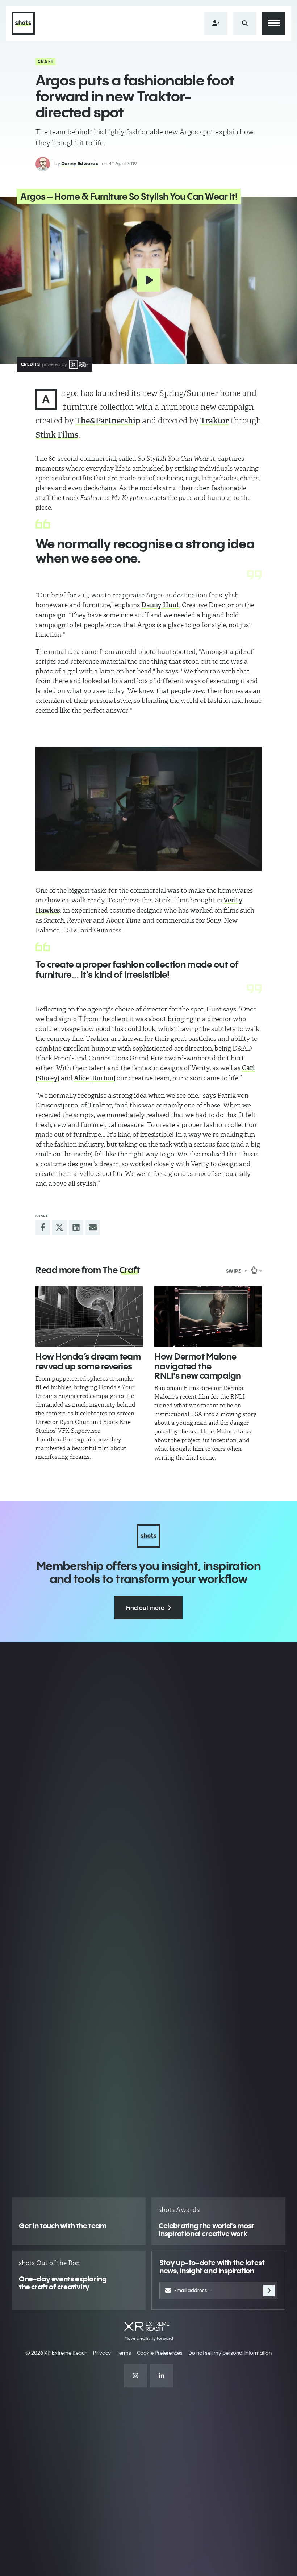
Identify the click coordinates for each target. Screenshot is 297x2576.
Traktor (215, 421)
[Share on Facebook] (43, 1227)
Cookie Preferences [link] (160, 2353)
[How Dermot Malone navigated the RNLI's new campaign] (208, 1317)
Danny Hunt (160, 605)
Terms (124, 2353)
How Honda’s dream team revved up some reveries (88, 1361)
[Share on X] (59, 1227)
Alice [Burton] (95, 1078)
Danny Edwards (80, 163)
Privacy (102, 2353)
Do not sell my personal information (230, 2353)
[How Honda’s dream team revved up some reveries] (89, 1317)
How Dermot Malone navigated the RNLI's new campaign (198, 1366)
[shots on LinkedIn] (162, 2376)
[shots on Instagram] (135, 2376)
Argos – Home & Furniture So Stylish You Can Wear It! (129, 196)
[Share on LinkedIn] (76, 1227)
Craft (46, 61)
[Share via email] (93, 1227)
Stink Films (57, 435)
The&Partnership (108, 421)
